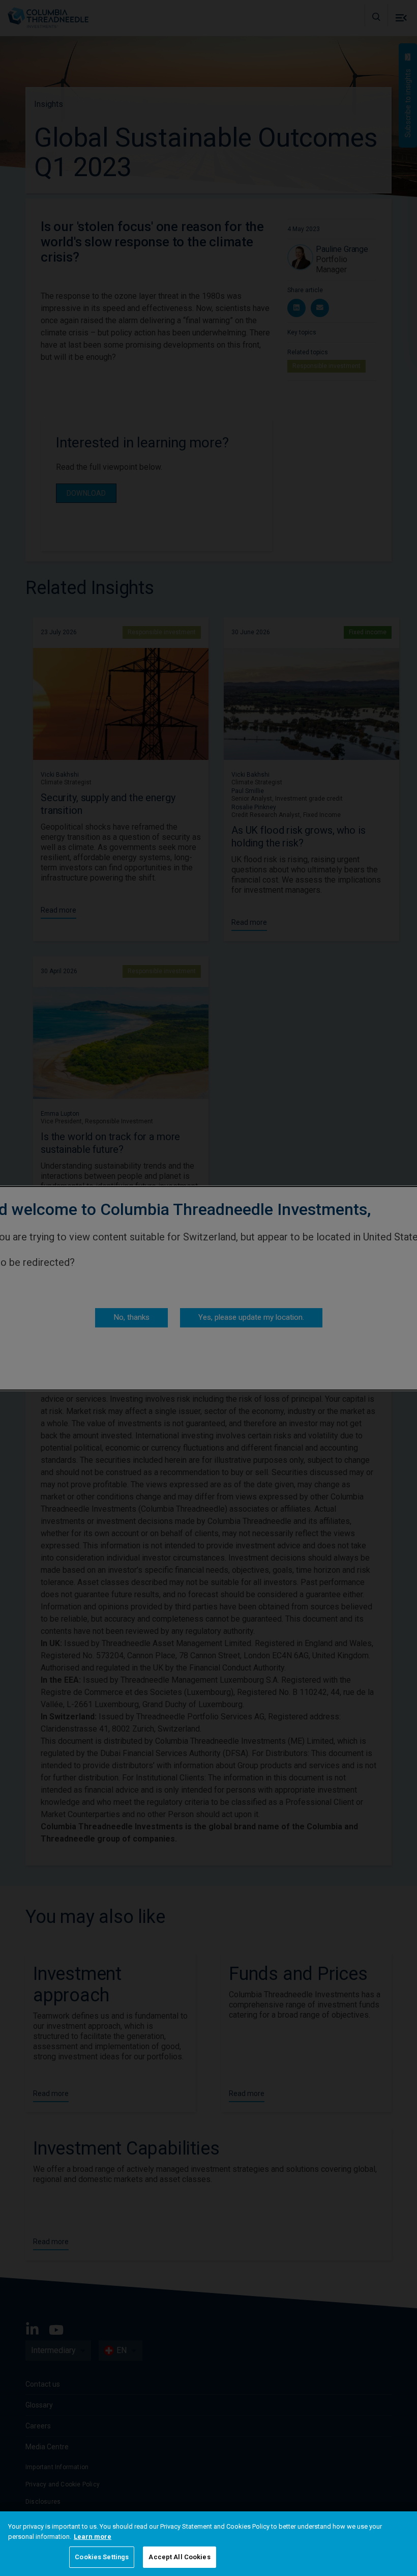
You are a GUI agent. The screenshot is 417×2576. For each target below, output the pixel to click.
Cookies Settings (102, 2557)
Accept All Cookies (179, 2557)
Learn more (93, 2537)
